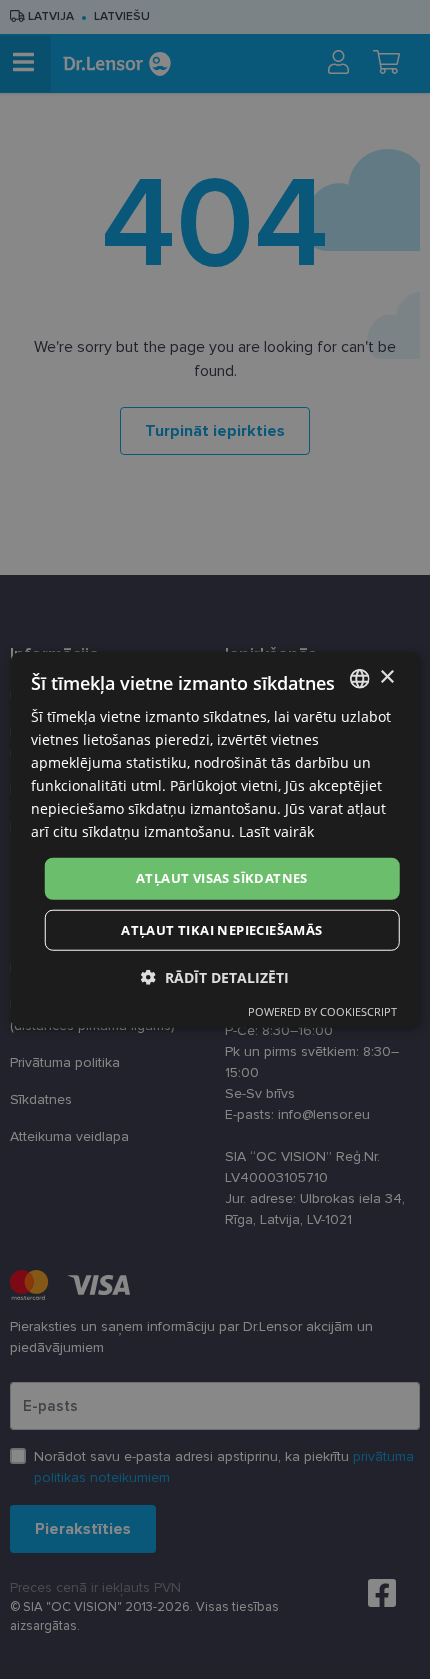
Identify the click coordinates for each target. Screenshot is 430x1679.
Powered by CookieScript (322, 1011)
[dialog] (215, 839)
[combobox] (359, 678)
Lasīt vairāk (276, 831)
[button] (215, 977)
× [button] (386, 677)
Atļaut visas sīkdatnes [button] (222, 878)
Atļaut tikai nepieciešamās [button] (221, 930)
